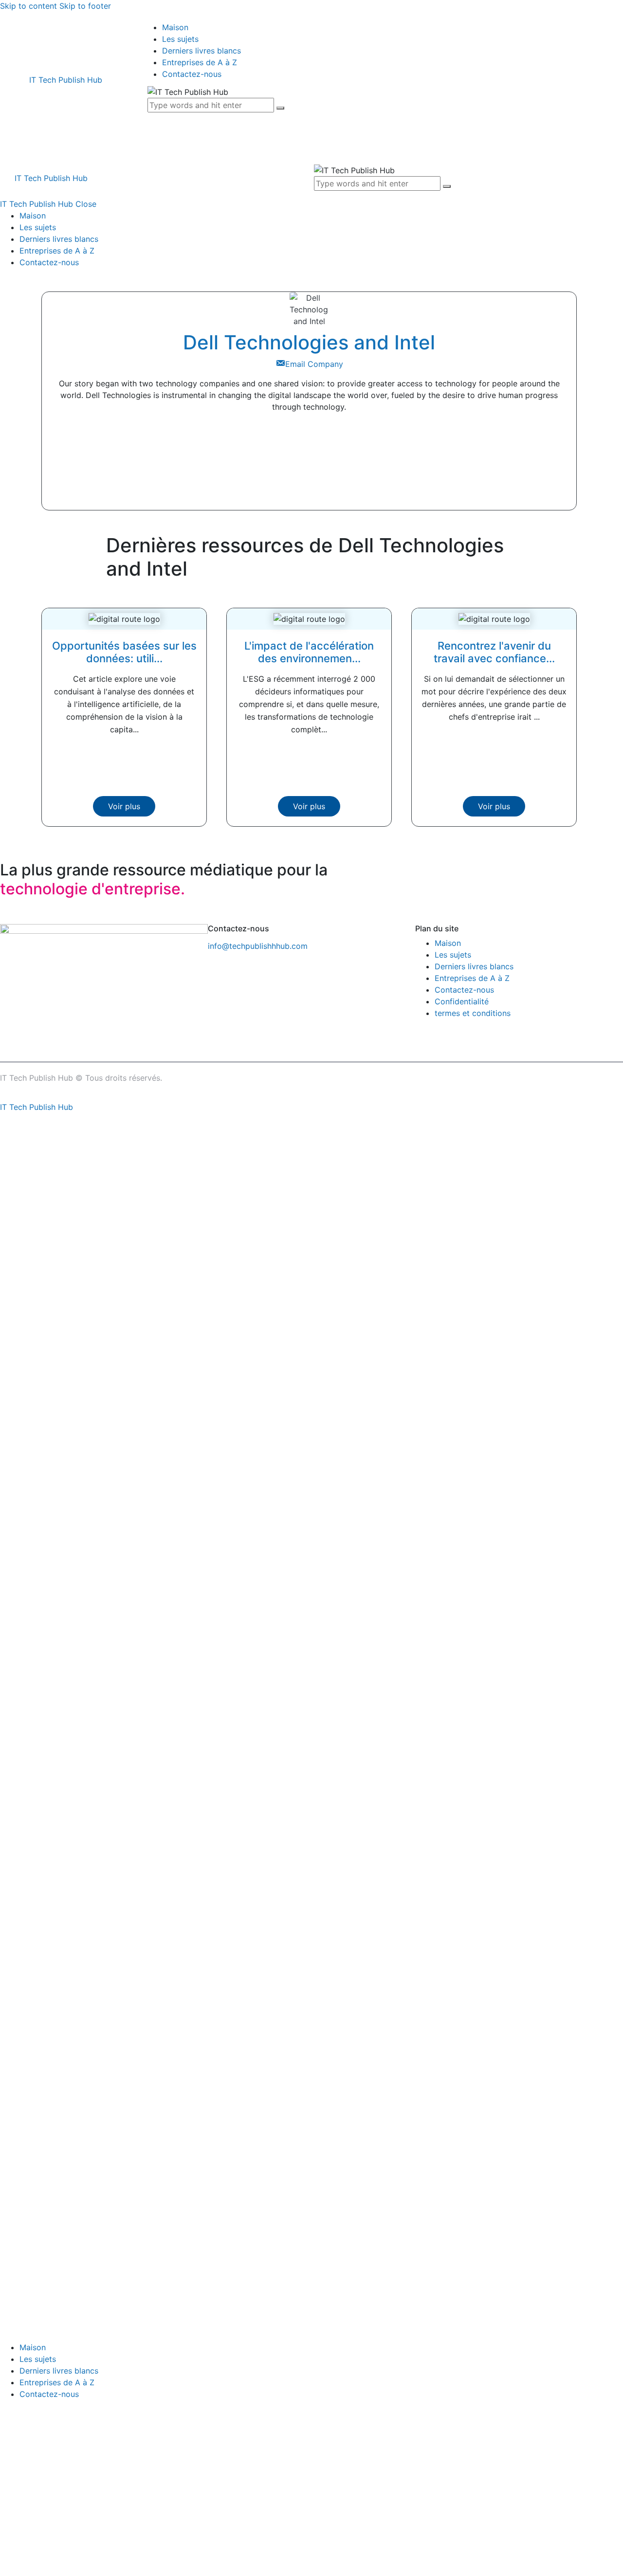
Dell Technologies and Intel (309, 342)
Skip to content (28, 6)
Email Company (314, 364)
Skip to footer (85, 6)
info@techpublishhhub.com (258, 946)
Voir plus (124, 806)
